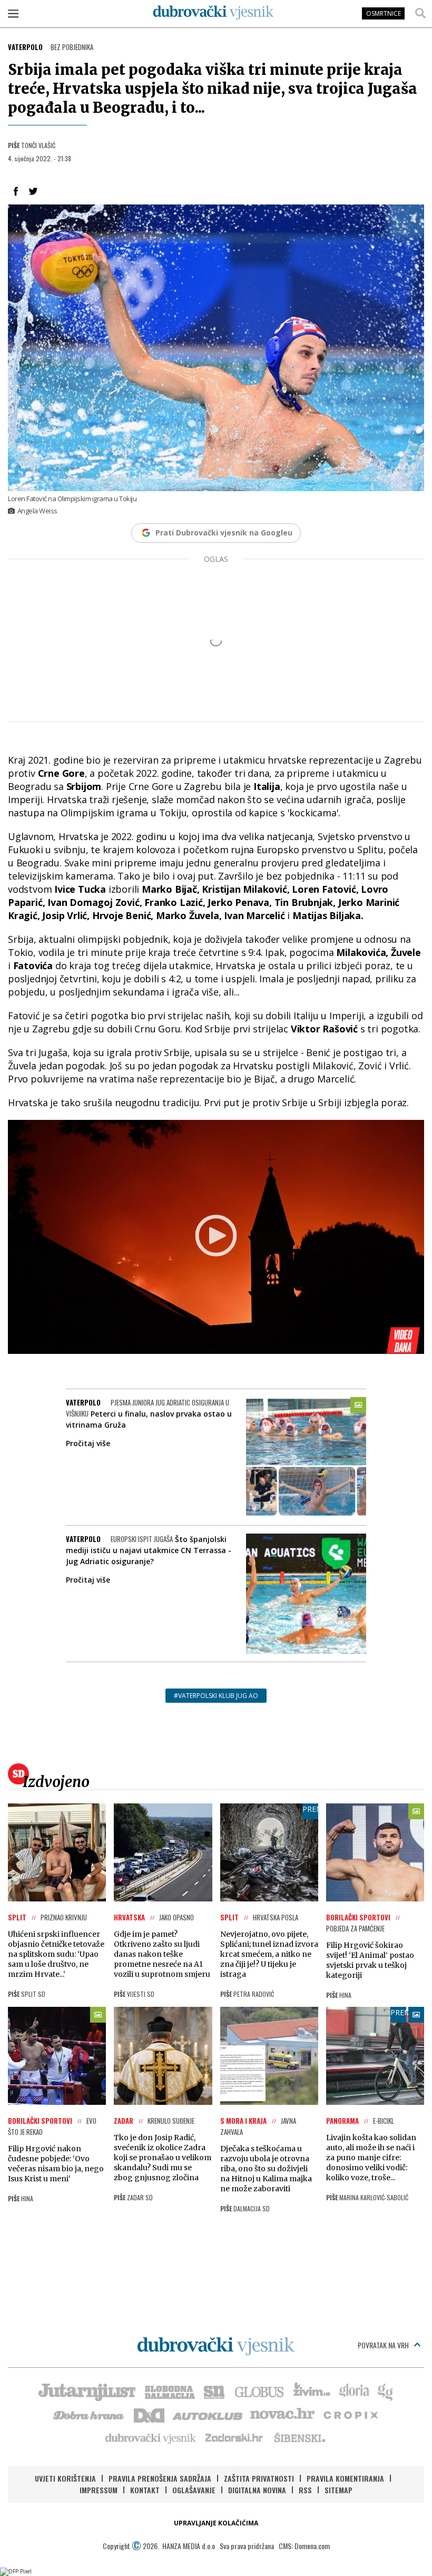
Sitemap (338, 2490)
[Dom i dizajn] (149, 2414)
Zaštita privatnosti (259, 2478)
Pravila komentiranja (345, 2478)
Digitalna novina (257, 2490)
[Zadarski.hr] (234, 2437)
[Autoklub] (208, 2414)
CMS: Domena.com (304, 2546)
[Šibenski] (299, 2437)
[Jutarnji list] (86, 2391)
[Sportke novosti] (214, 2391)
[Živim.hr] (312, 2391)
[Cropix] (350, 2414)
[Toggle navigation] (13, 13)
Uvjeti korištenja (65, 2478)
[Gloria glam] (386, 2391)
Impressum (99, 2490)
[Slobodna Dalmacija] (169, 2391)
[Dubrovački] (213, 13)
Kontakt (145, 2490)
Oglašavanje (194, 2490)
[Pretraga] (420, 13)
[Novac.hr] (282, 2414)
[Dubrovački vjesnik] (151, 2437)
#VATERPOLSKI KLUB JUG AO (216, 1696)
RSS (305, 2490)
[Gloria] (354, 2391)
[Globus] (260, 2391)
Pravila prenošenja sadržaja (160, 2478)
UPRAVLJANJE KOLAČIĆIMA (216, 2523)
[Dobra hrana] (89, 2414)
